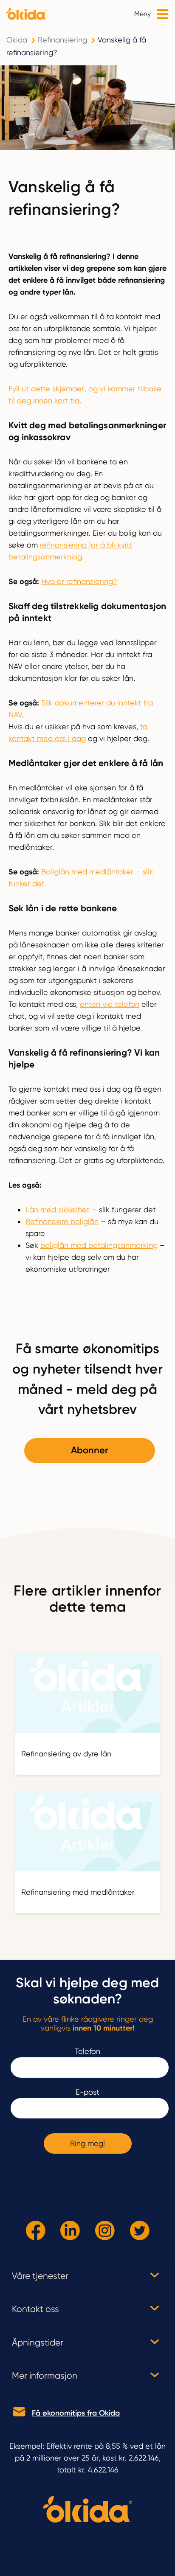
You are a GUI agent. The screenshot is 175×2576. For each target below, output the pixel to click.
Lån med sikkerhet (58, 1209)
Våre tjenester (40, 2276)
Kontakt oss (35, 2309)
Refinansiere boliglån (62, 1221)
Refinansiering (62, 40)
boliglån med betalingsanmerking (99, 1245)
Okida (17, 40)
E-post (87, 2092)
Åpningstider (38, 2343)
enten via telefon (110, 1004)
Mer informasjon (45, 2376)
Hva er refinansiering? (79, 581)
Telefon (87, 2051)
